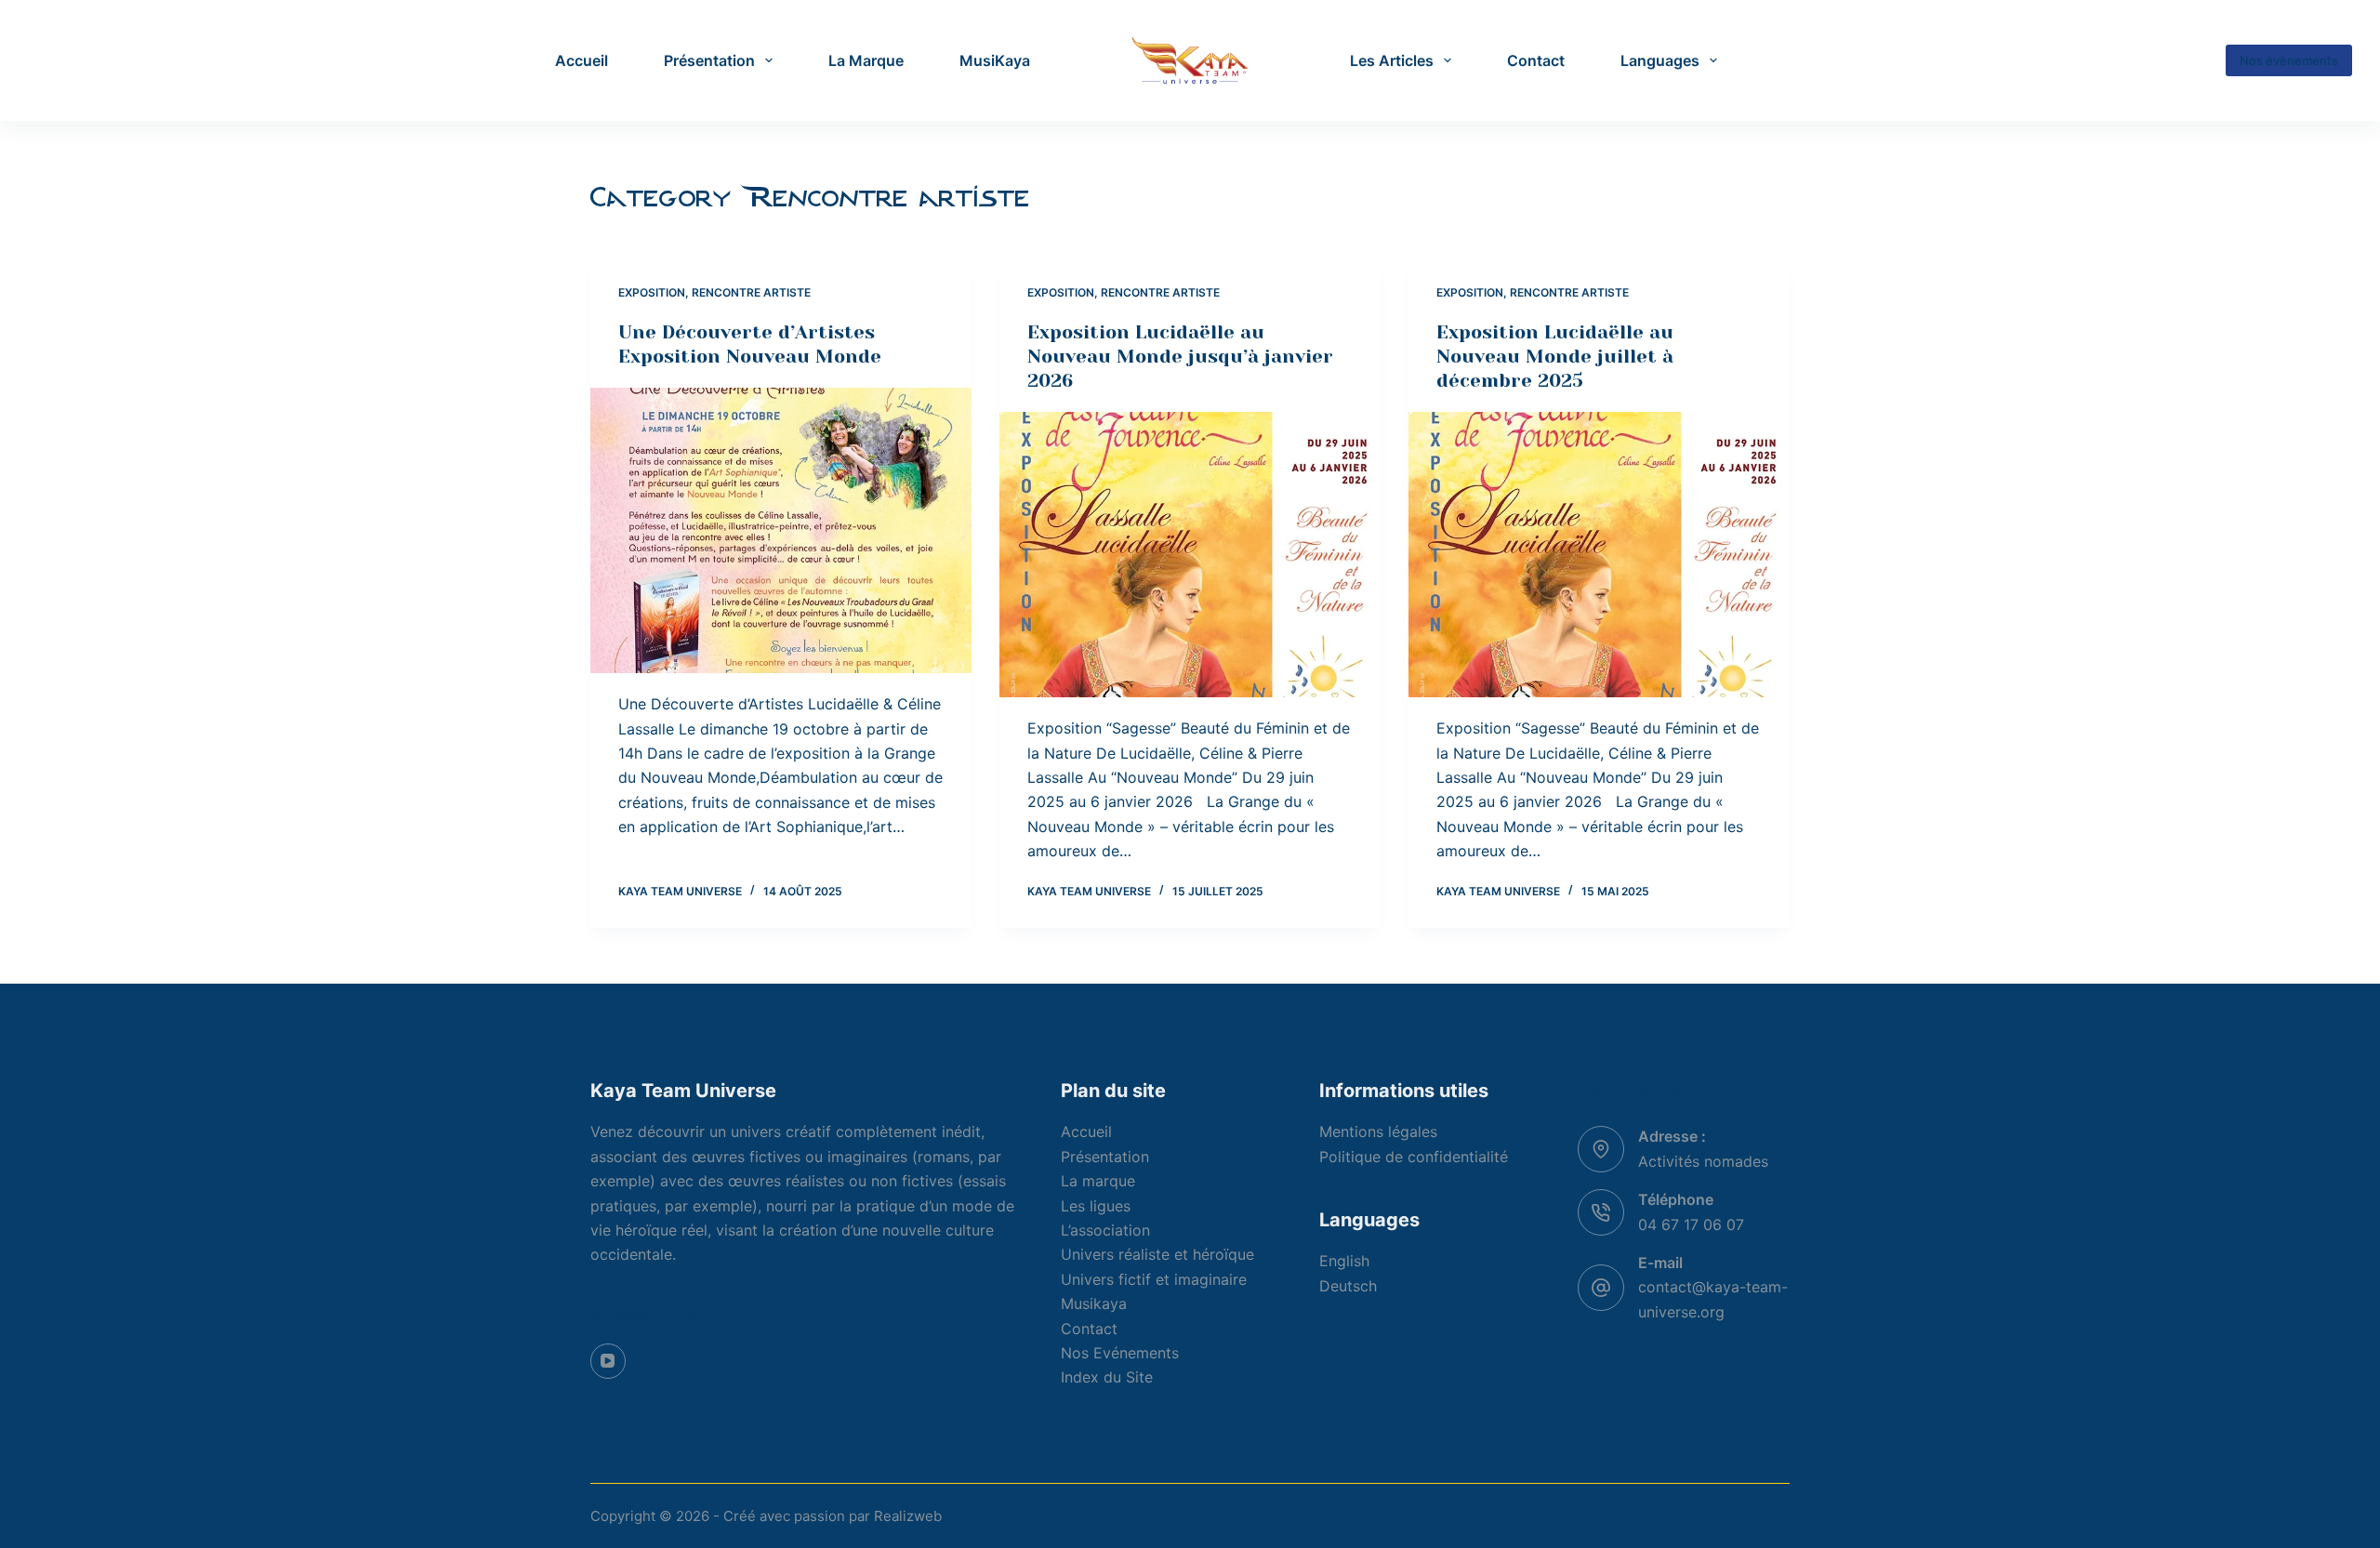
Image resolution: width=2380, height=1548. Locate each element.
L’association (1105, 1230)
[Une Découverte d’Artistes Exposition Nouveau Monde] (781, 531)
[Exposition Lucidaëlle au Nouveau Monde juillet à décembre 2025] (1599, 555)
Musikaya (1094, 1303)
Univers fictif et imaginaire (1154, 1279)
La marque (1098, 1181)
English (1344, 1261)
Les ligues (1096, 1206)
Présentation (709, 60)
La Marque (866, 60)
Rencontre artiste (751, 292)
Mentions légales (1378, 1131)
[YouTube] (608, 1361)
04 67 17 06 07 (1691, 1224)
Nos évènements (2289, 60)
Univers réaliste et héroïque (1157, 1254)
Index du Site (1107, 1377)
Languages (1660, 60)
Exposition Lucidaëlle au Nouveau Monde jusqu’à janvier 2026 (1180, 357)
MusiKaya (995, 60)
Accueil (582, 60)
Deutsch (1348, 1286)
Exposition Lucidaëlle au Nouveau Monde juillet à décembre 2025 (1555, 357)
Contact (1536, 60)
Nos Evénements (1120, 1353)
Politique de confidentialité (1414, 1157)
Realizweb (908, 1516)
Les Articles (1392, 60)
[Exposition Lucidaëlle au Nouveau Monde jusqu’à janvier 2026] (1190, 555)
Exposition (652, 292)
